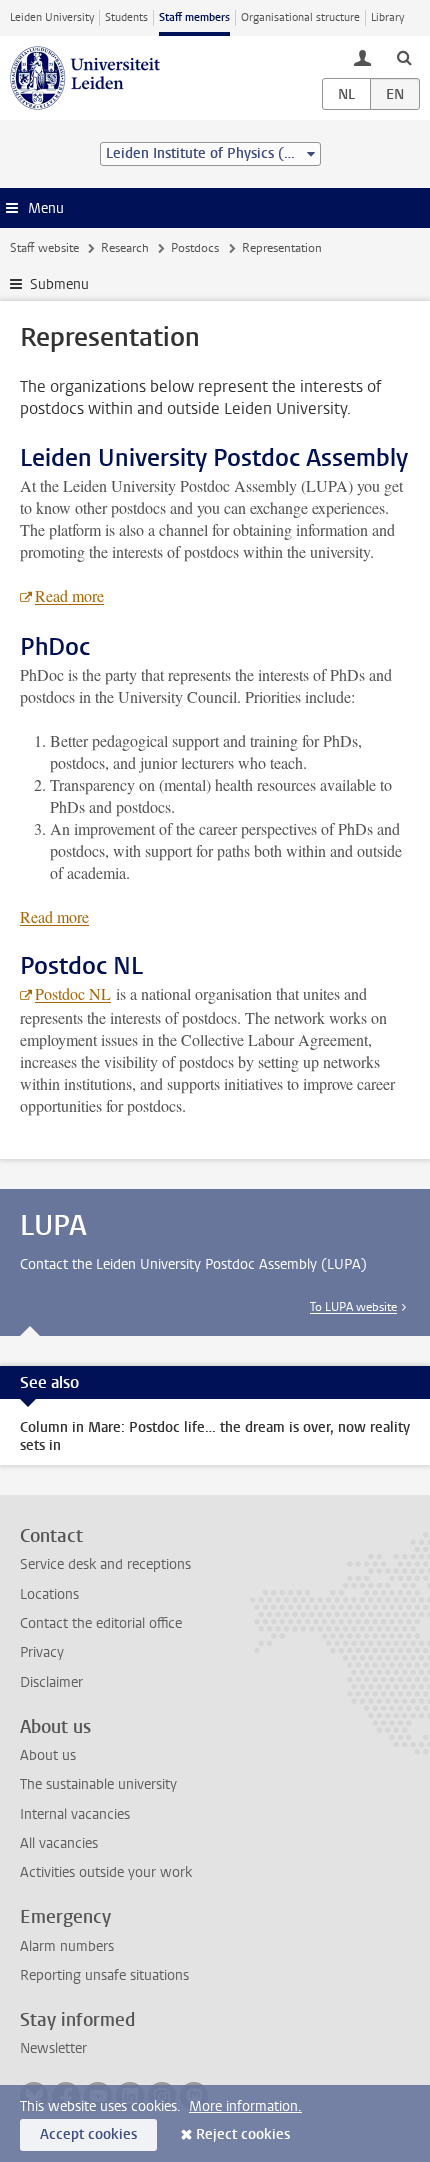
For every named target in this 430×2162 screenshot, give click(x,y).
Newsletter (53, 2048)
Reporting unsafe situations (104, 1975)
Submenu (59, 284)
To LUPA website (353, 1307)
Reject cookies (243, 2134)
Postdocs (195, 248)
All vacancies (59, 1843)
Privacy (42, 1652)
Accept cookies (88, 2134)
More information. (245, 2106)
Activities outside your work (106, 1872)
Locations (49, 1594)
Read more (69, 595)
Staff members (194, 17)
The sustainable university (98, 1784)
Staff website (44, 248)
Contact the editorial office (101, 1623)
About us (48, 1755)
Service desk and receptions (105, 1564)
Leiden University (52, 17)
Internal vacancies (75, 1814)
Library (387, 17)
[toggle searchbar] (404, 57)
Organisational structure (300, 17)
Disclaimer (51, 1682)
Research (125, 248)
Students (126, 17)
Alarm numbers (67, 1946)
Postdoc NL (73, 993)
